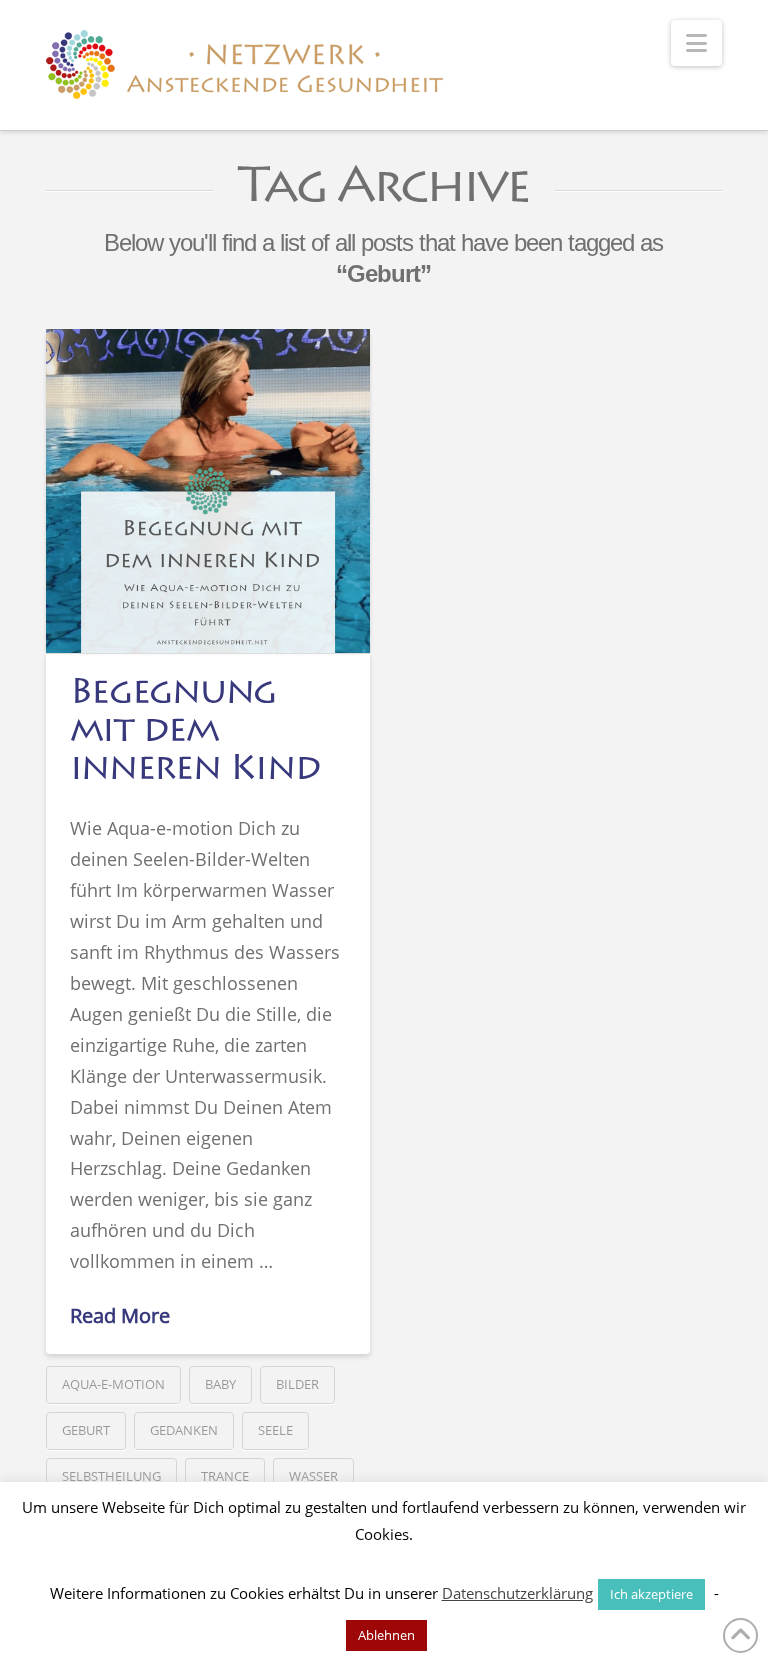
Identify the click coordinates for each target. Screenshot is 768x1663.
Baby (220, 1384)
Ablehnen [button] (386, 1635)
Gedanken (184, 1430)
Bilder (297, 1384)
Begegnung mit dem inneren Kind (195, 733)
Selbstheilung (111, 1476)
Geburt (86, 1430)
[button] (696, 43)
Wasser (313, 1476)
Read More (120, 1315)
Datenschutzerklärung (517, 1593)
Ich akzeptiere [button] (651, 1594)
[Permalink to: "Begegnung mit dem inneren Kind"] (208, 491)
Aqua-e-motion (113, 1384)
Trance (225, 1476)
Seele (275, 1430)
